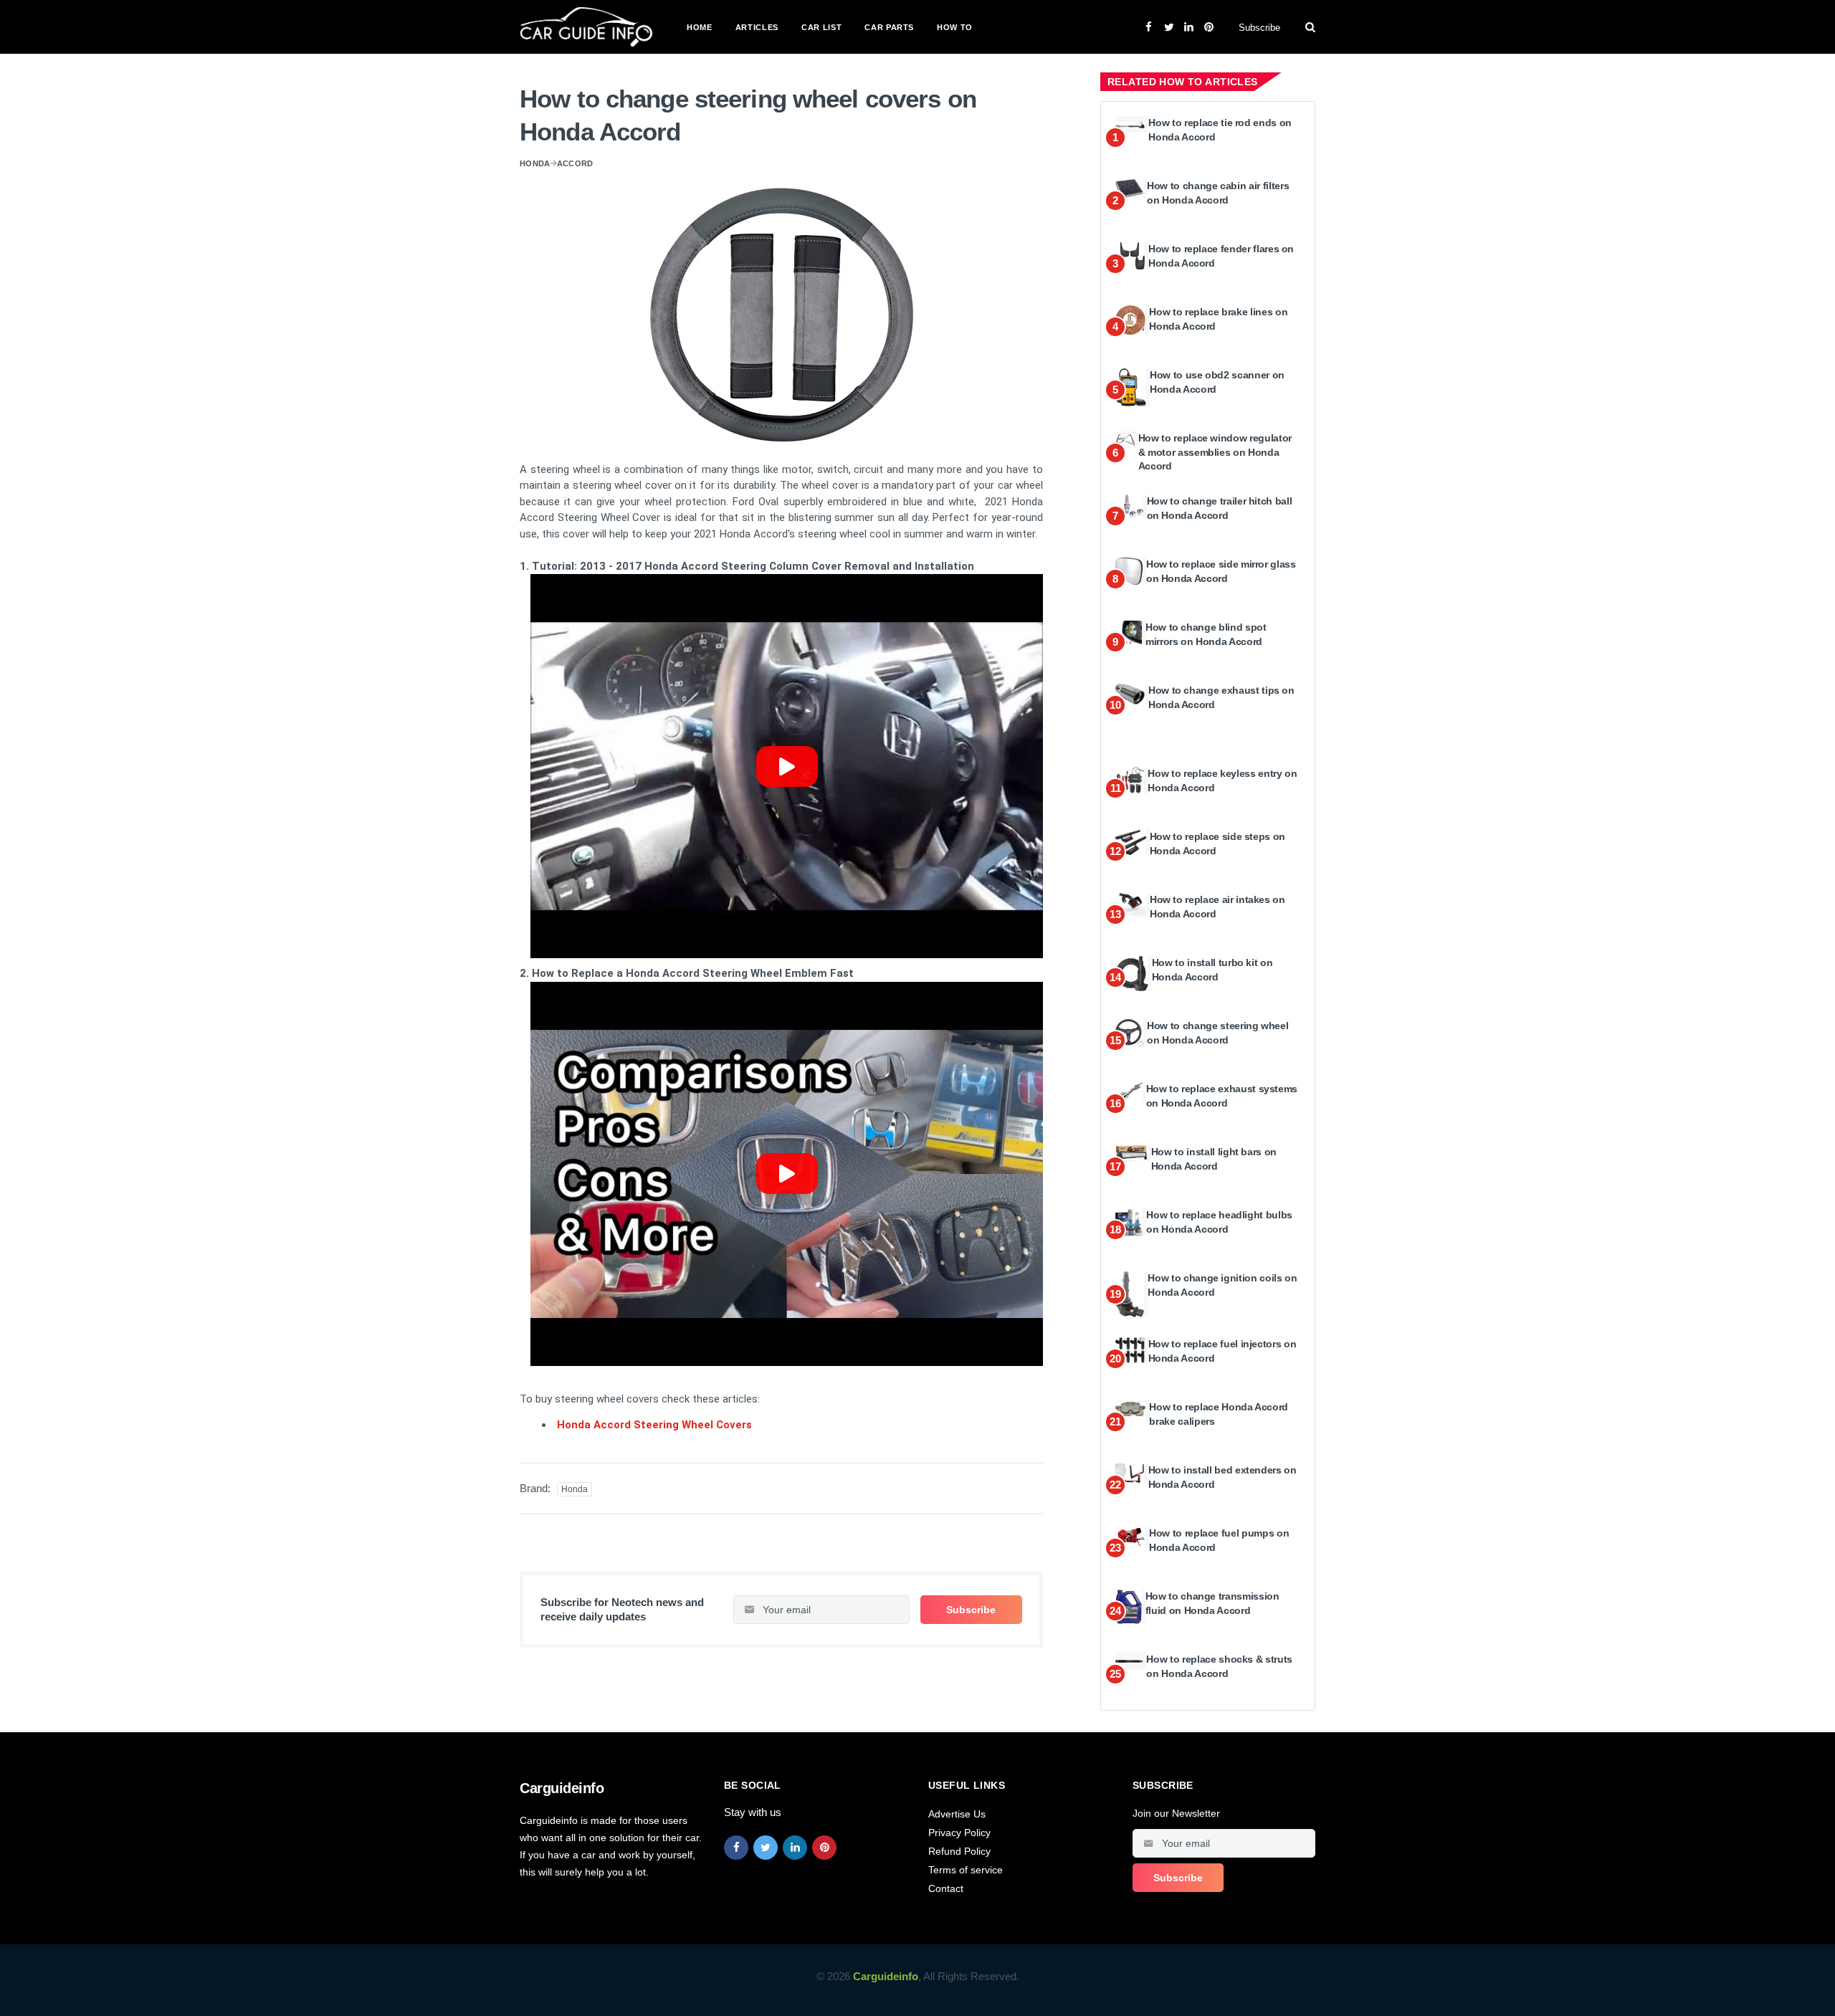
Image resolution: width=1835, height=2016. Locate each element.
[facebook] (736, 1848)
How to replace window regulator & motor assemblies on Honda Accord (1215, 452)
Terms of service (966, 1870)
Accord (575, 163)
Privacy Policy (959, 1833)
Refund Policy (959, 1851)
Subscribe (1259, 28)
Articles (757, 27)
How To (955, 27)
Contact (946, 1888)
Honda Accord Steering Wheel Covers (654, 1425)
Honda (535, 163)
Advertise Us (957, 1814)
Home (700, 27)
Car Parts (889, 27)
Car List (821, 27)
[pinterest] (824, 1848)
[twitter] (766, 1848)
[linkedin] (795, 1848)
